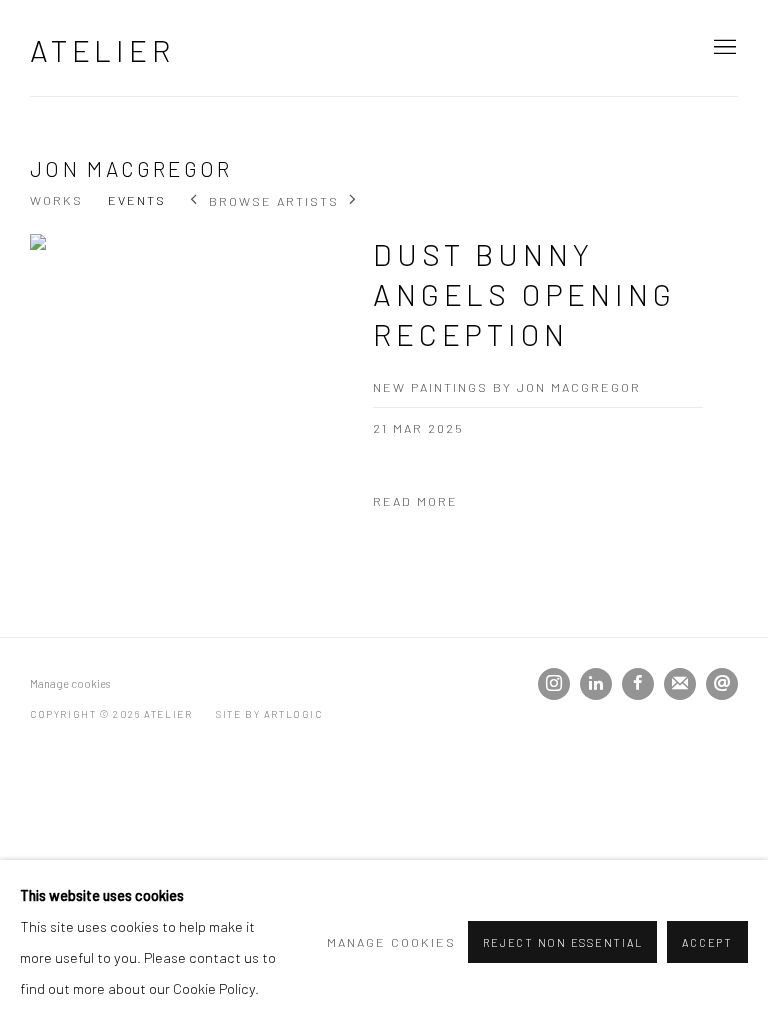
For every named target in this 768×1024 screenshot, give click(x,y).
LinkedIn (596, 684)
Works (56, 200)
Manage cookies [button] (70, 683)
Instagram (554, 684)
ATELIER (102, 50)
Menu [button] (723, 48)
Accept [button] (707, 942)
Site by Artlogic (269, 714)
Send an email (722, 684)
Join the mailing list (680, 684)
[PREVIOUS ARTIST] (194, 201)
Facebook (638, 684)
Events (137, 200)
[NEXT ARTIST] (353, 201)
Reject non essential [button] (562, 942)
